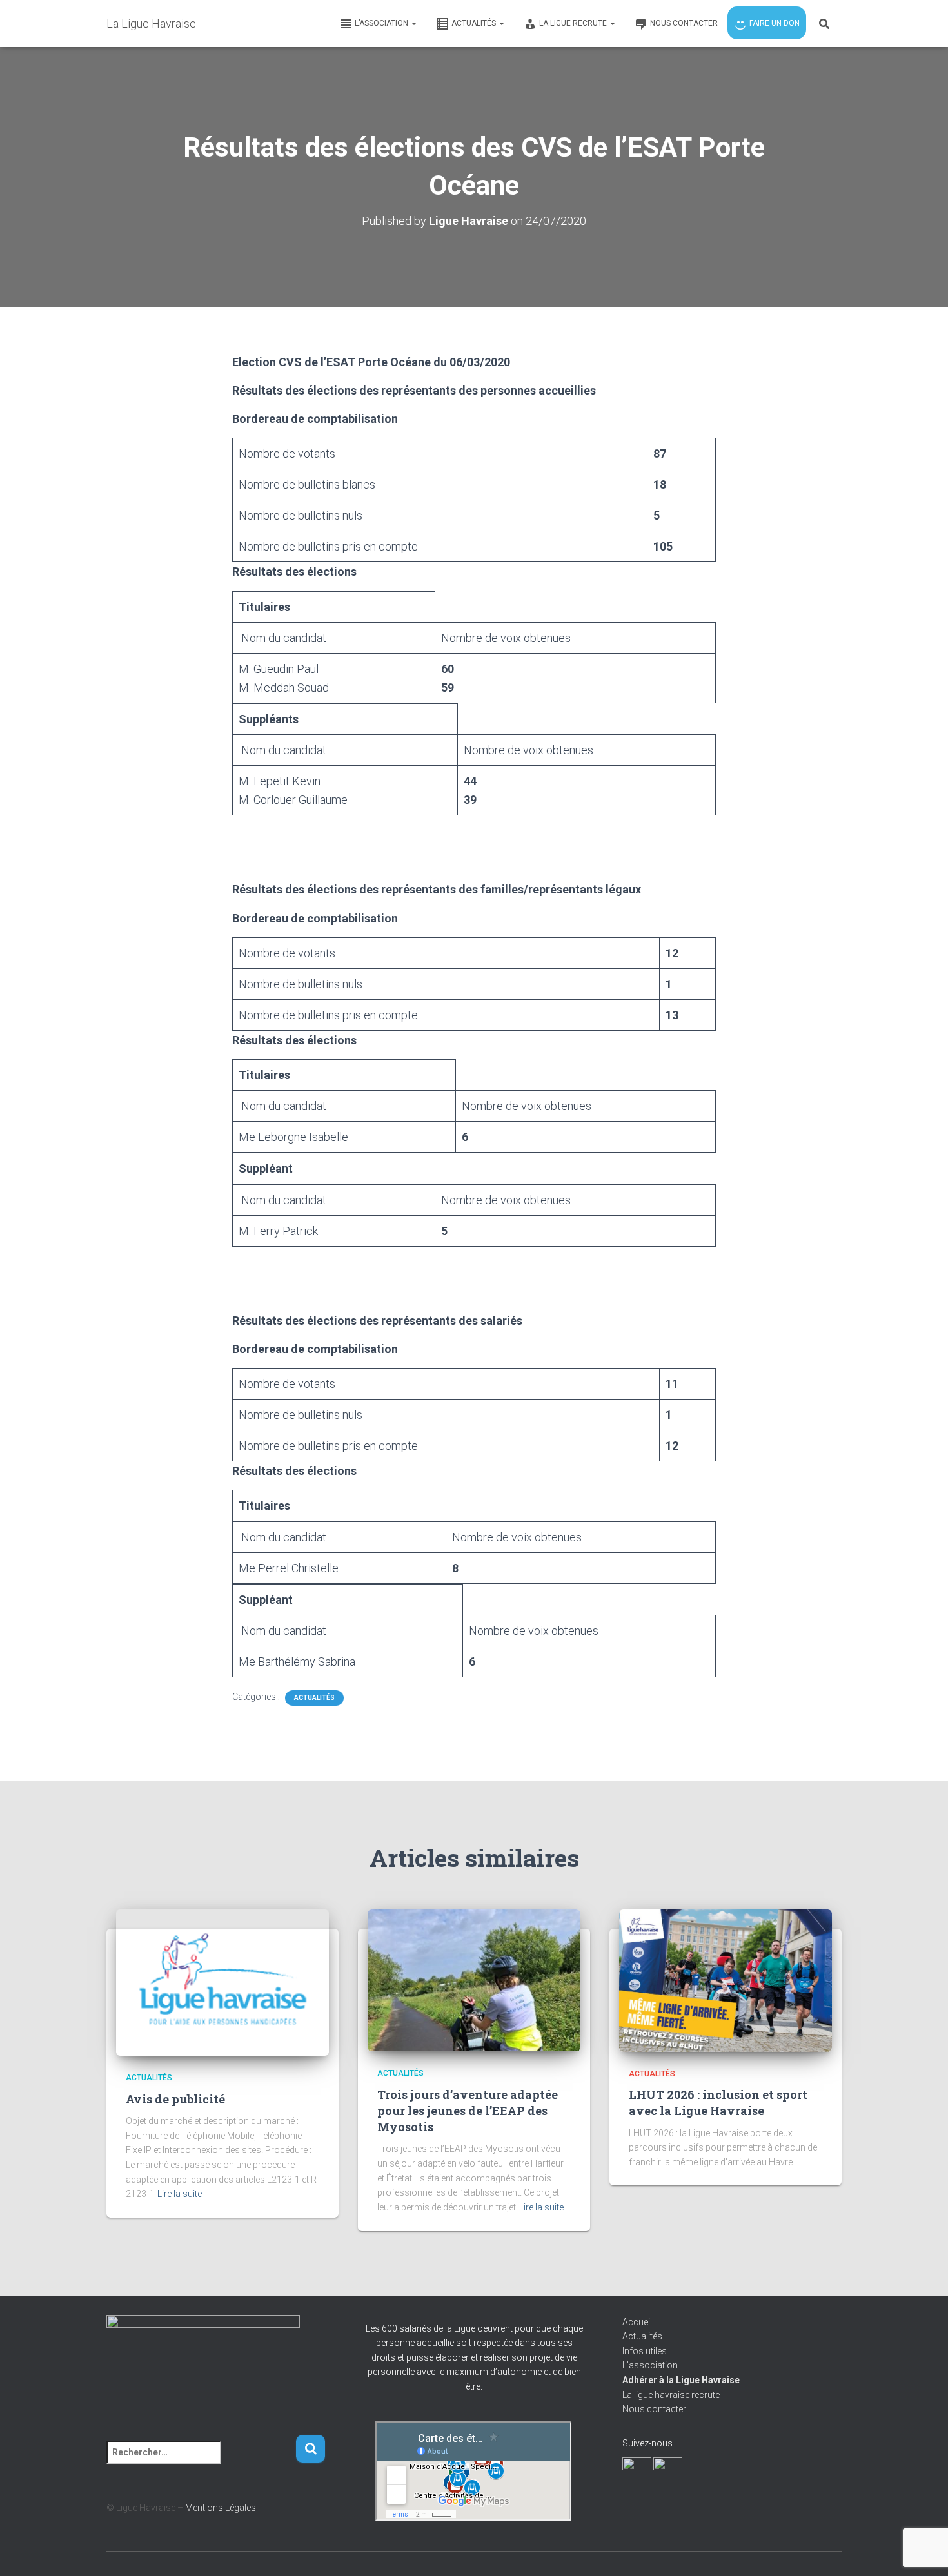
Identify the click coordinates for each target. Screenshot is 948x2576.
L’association (650, 2365)
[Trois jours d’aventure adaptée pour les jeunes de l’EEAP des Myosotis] (474, 1980)
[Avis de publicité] (222, 1982)
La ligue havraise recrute (671, 2395)
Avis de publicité (175, 2099)
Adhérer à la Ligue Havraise (681, 2380)
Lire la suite (180, 2194)
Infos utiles (645, 2351)
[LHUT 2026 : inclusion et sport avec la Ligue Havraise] (726, 1980)
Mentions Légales (221, 2508)
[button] (413, 23)
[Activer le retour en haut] (923, 2550)
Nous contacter (654, 2409)
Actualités (314, 1698)
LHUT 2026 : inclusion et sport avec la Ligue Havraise (718, 2103)
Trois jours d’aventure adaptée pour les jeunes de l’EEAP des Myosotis (468, 2111)
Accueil (637, 2322)
